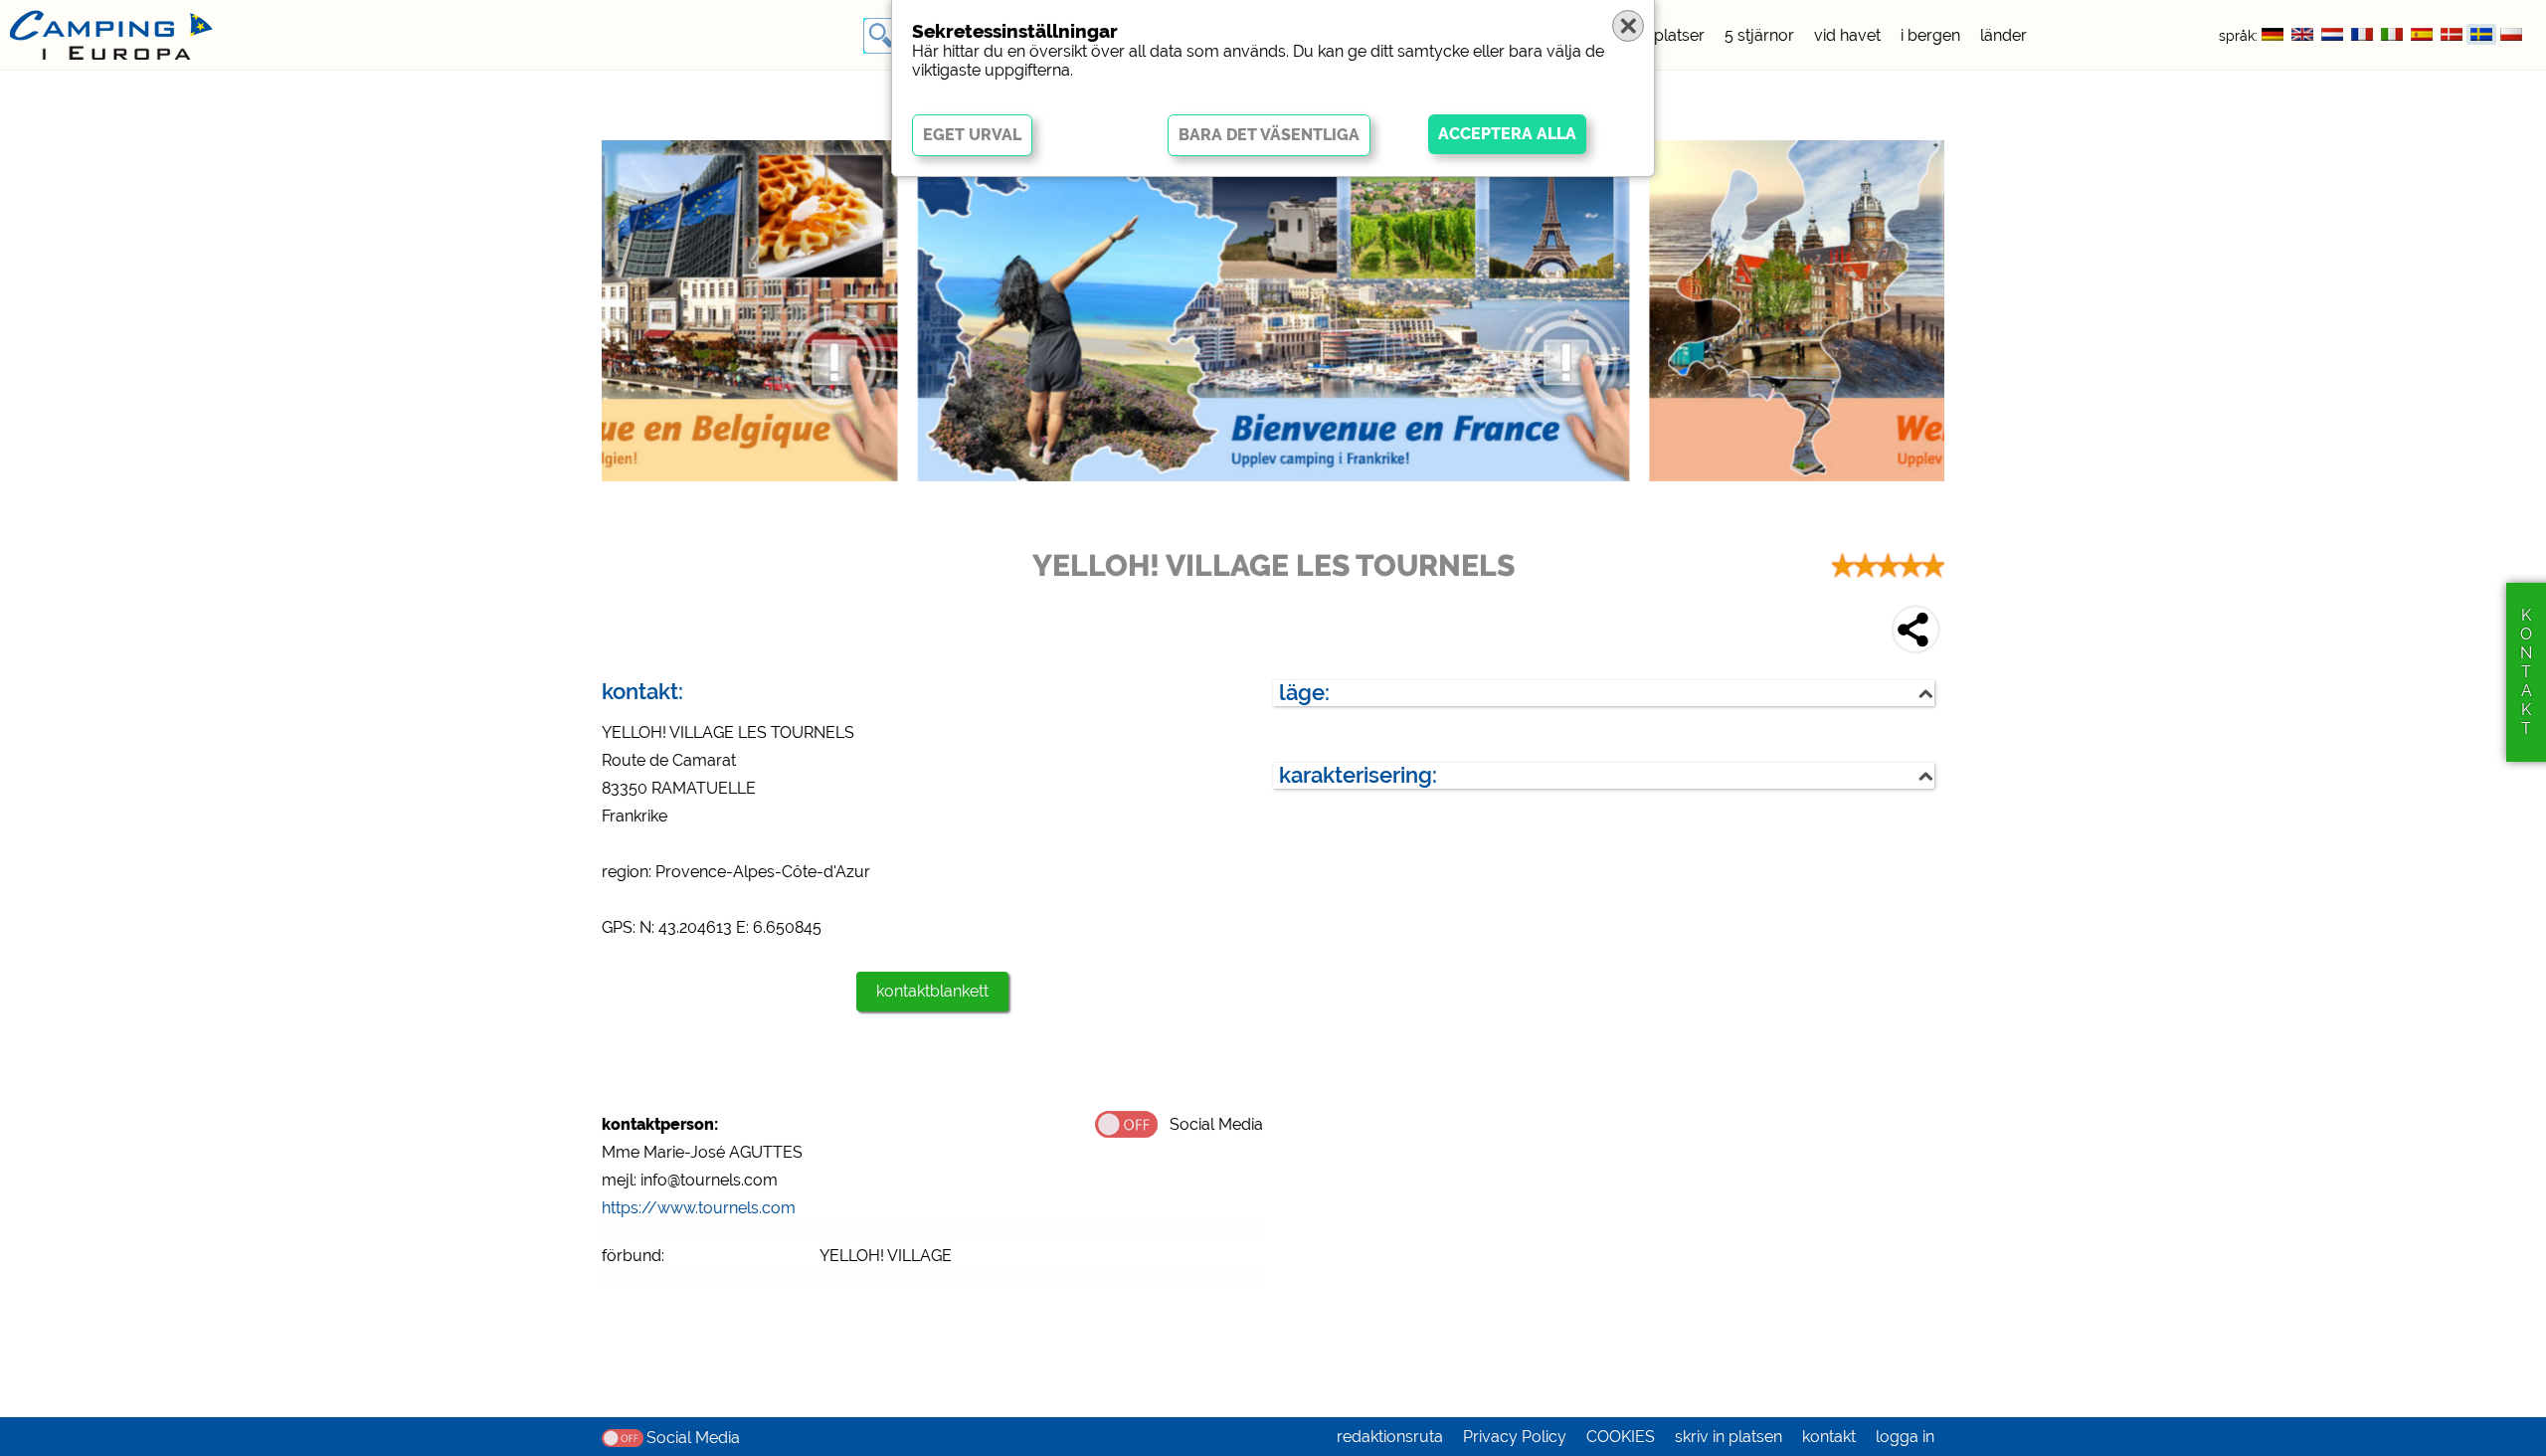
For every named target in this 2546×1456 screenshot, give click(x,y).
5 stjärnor (1759, 35)
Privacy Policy (1515, 1437)
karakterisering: (1358, 775)
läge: (1304, 693)
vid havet (1847, 35)
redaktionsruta (1390, 1437)
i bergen (1930, 35)
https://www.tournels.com (699, 1208)
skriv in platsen (1728, 1437)
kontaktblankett (932, 991)
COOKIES (1621, 1437)
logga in (1905, 1437)
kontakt (1829, 1437)
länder (2003, 35)
